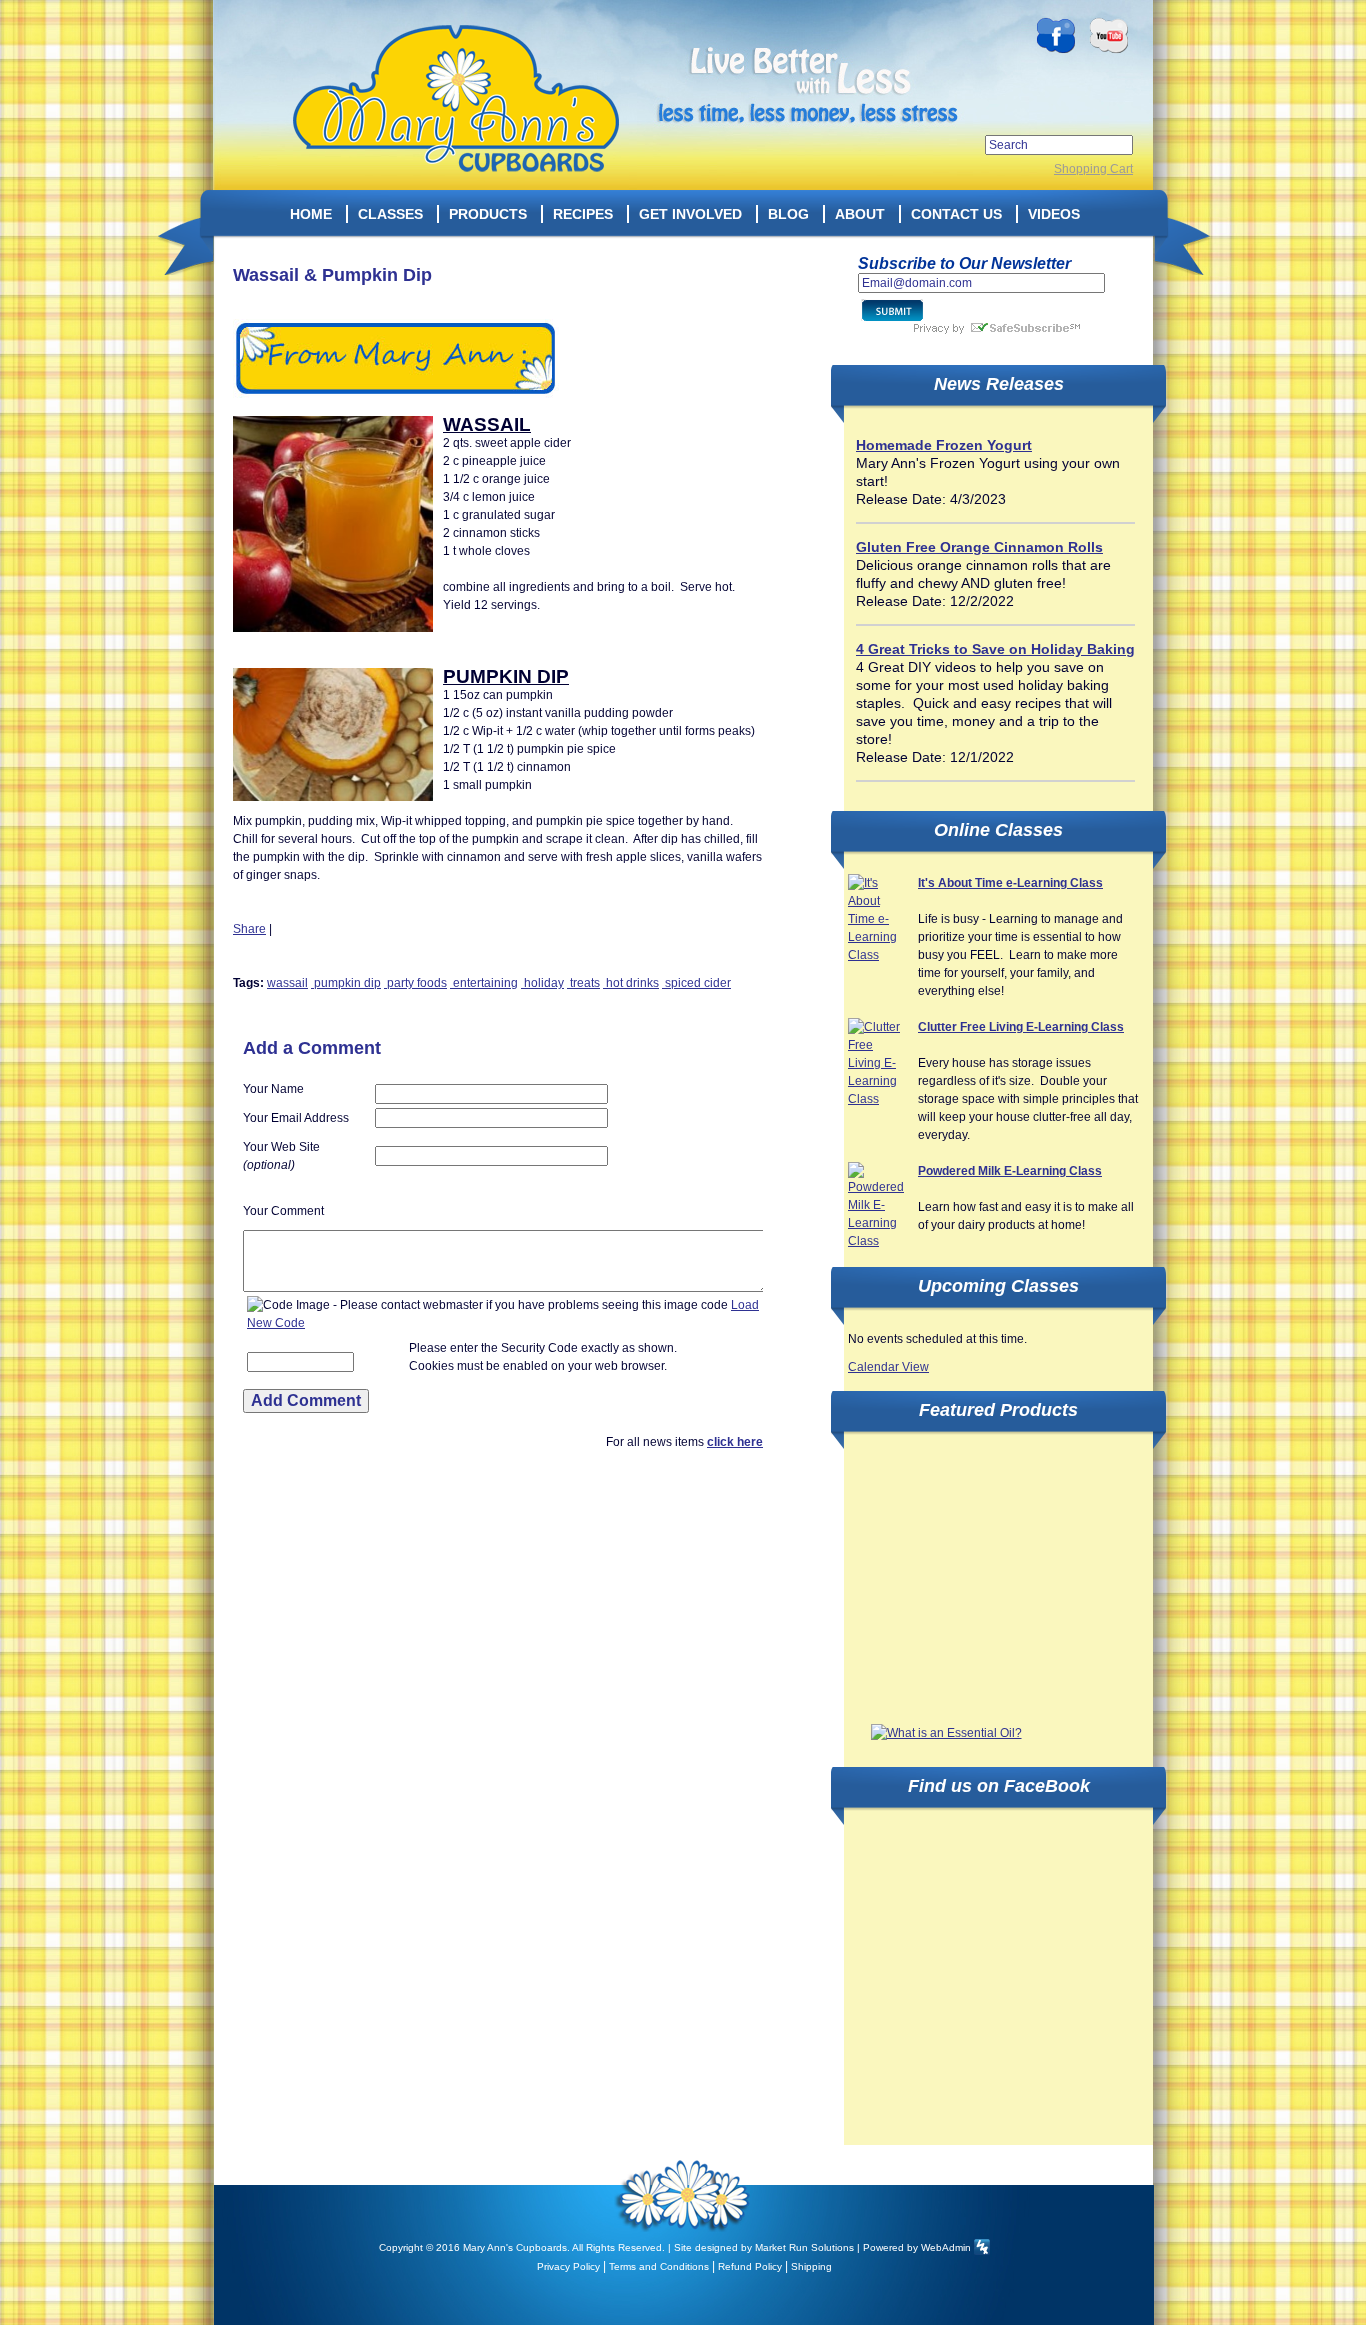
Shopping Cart (1093, 169)
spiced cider (696, 983)
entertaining (484, 983)
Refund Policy (750, 2266)
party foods (415, 983)
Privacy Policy (568, 2266)
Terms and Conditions (659, 2266)
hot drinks (631, 983)
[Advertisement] (998, 1579)
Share (249, 929)
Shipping (811, 2266)
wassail (287, 983)
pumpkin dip (346, 983)
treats (583, 983)
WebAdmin (946, 2247)
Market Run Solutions (804, 2247)
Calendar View (888, 1367)
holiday (542, 983)
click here (735, 1442)
